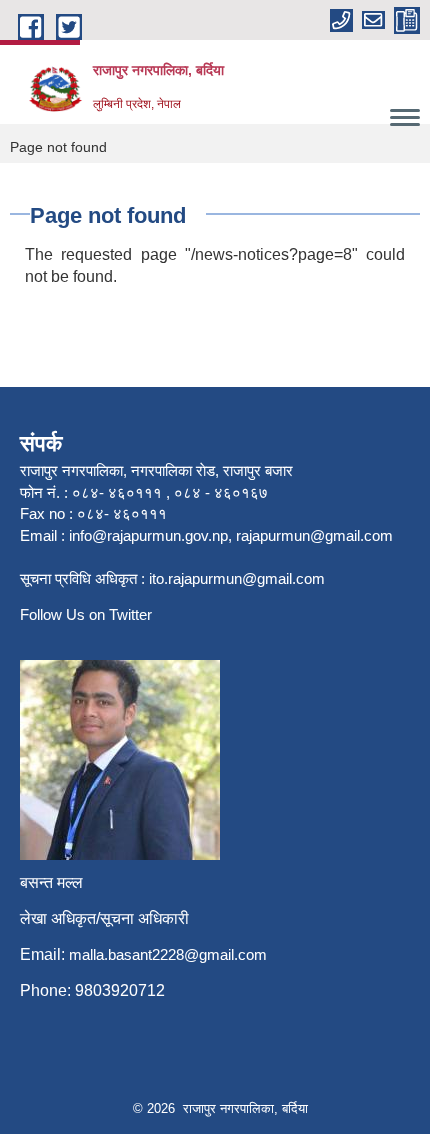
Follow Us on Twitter (86, 614)
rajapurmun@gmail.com (314, 535)
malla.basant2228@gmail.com (168, 954)
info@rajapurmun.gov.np (148, 535)
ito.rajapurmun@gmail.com (237, 578)
